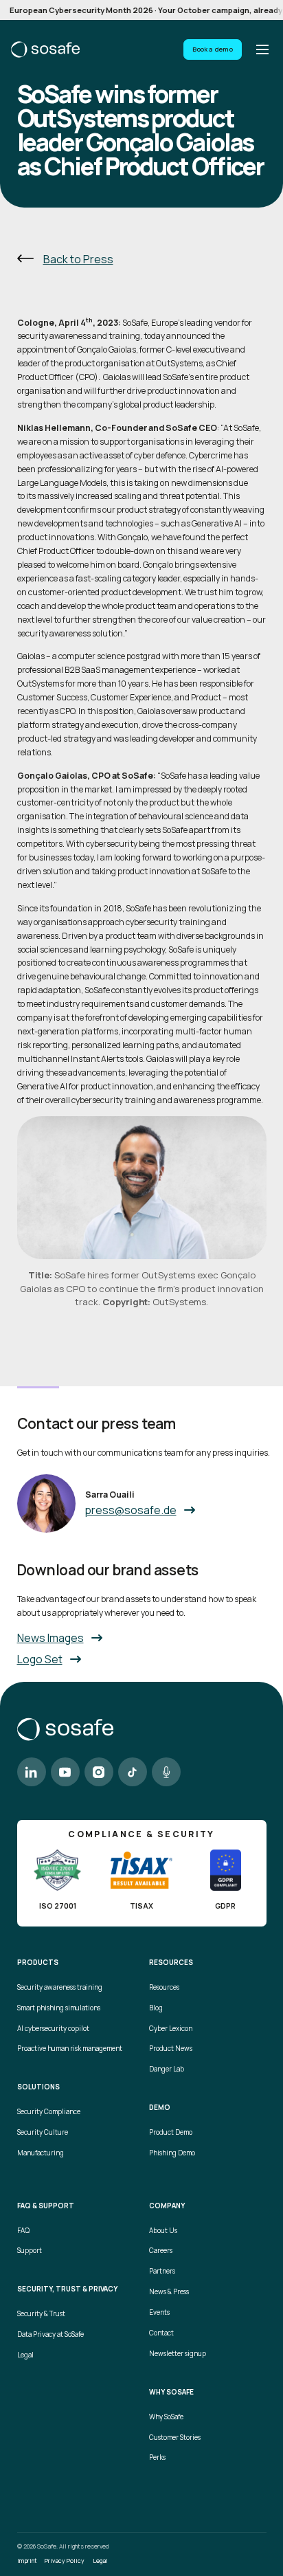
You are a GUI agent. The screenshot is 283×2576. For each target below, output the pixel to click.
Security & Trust (41, 2314)
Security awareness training (60, 1987)
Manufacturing (41, 2153)
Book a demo (213, 49)
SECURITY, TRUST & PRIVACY (67, 2289)
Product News (171, 2048)
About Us (163, 2231)
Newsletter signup (178, 2354)
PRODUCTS (38, 1963)
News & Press (169, 2292)
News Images (50, 1638)
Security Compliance (49, 2112)
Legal (25, 2355)
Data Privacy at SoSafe (50, 2334)
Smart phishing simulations (59, 2008)
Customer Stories (175, 2438)
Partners (162, 2271)
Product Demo (171, 2132)
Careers (161, 2251)
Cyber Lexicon (171, 2029)
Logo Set (40, 1659)
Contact (161, 2333)
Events (159, 2312)
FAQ (23, 2231)
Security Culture (43, 2132)
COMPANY (167, 2206)
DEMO (160, 2108)
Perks (157, 2457)
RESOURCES (171, 1963)
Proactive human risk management (70, 2048)
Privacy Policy (65, 2561)
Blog (156, 2008)
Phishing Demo (172, 2153)
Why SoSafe (166, 2417)
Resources (164, 1987)
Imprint (27, 2561)
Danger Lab (167, 2069)
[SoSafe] (45, 49)
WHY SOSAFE (171, 2392)
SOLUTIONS (38, 2087)
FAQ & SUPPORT (46, 2206)
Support (30, 2251)
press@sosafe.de (131, 1510)
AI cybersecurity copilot (53, 2029)
